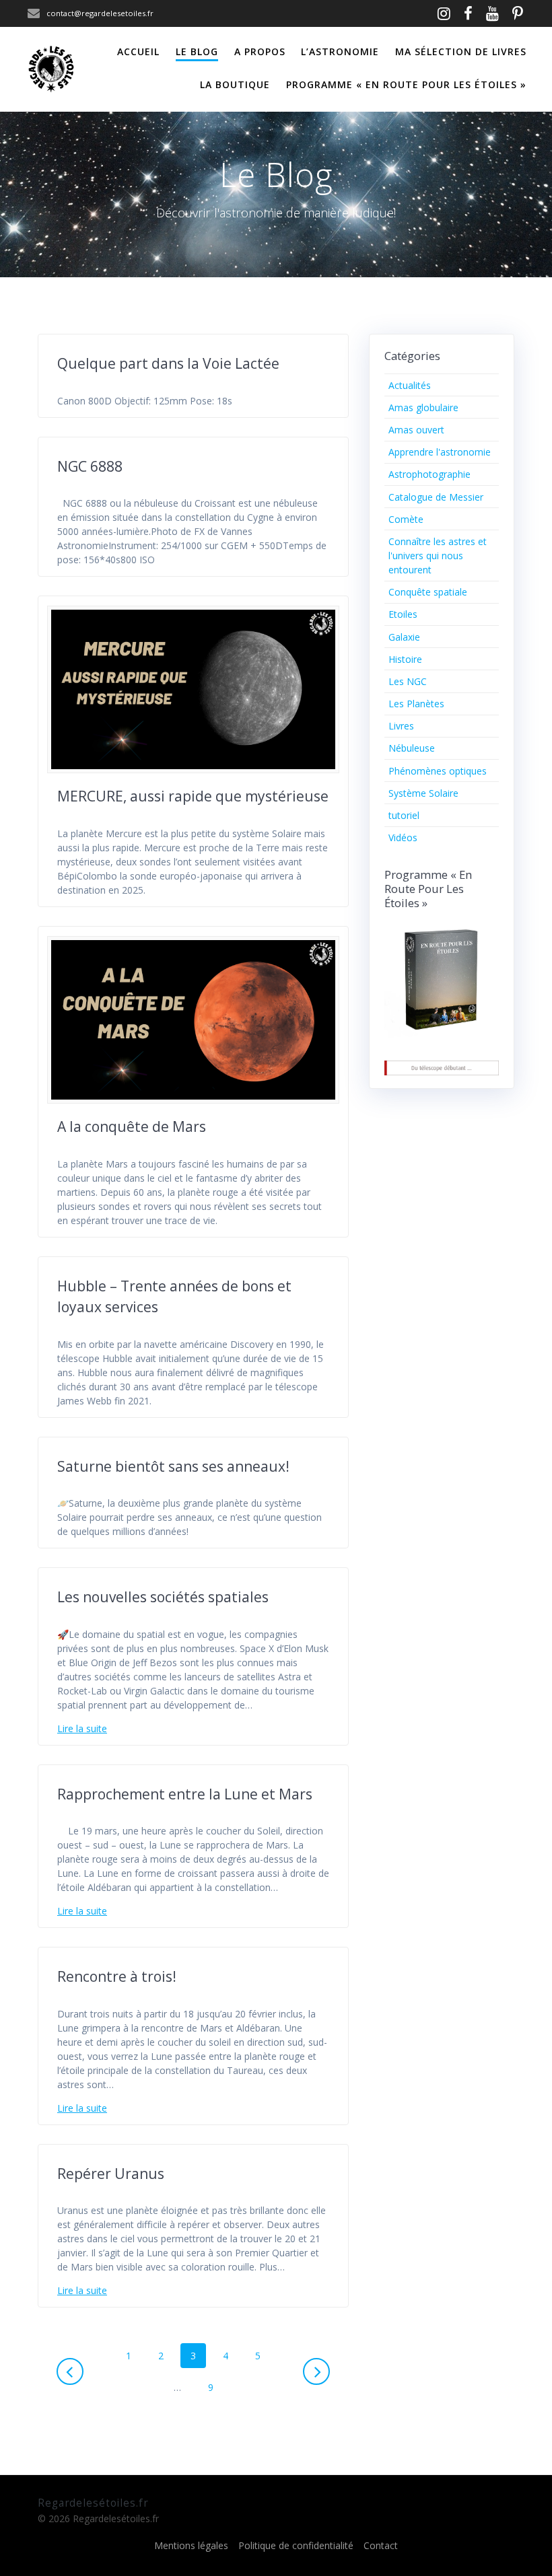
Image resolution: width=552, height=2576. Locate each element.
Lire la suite (82, 1728)
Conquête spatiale (428, 592)
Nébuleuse (412, 748)
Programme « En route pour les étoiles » (406, 84)
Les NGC (408, 681)
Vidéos (403, 837)
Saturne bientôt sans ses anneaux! (173, 1466)
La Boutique (235, 84)
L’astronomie (340, 51)
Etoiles (403, 614)
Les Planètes (416, 704)
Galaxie (404, 637)
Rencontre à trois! (117, 1976)
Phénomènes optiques (438, 771)
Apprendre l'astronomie (440, 452)
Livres (401, 726)
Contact (381, 2545)
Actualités (410, 385)
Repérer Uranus (111, 2174)
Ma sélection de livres (461, 51)
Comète (406, 519)
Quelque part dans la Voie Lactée (168, 363)
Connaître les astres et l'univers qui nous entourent (438, 556)
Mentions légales (191, 2545)
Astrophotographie (429, 474)
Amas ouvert (416, 430)
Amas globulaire (423, 407)
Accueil (138, 51)
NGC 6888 (90, 466)
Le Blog (197, 51)
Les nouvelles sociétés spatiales (163, 1597)
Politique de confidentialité (296, 2545)
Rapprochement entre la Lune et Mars (185, 1794)
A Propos (260, 51)
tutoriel (404, 815)
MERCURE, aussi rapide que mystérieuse (193, 796)
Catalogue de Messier (436, 497)
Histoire (405, 659)
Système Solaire (423, 793)
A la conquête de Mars (132, 1126)
